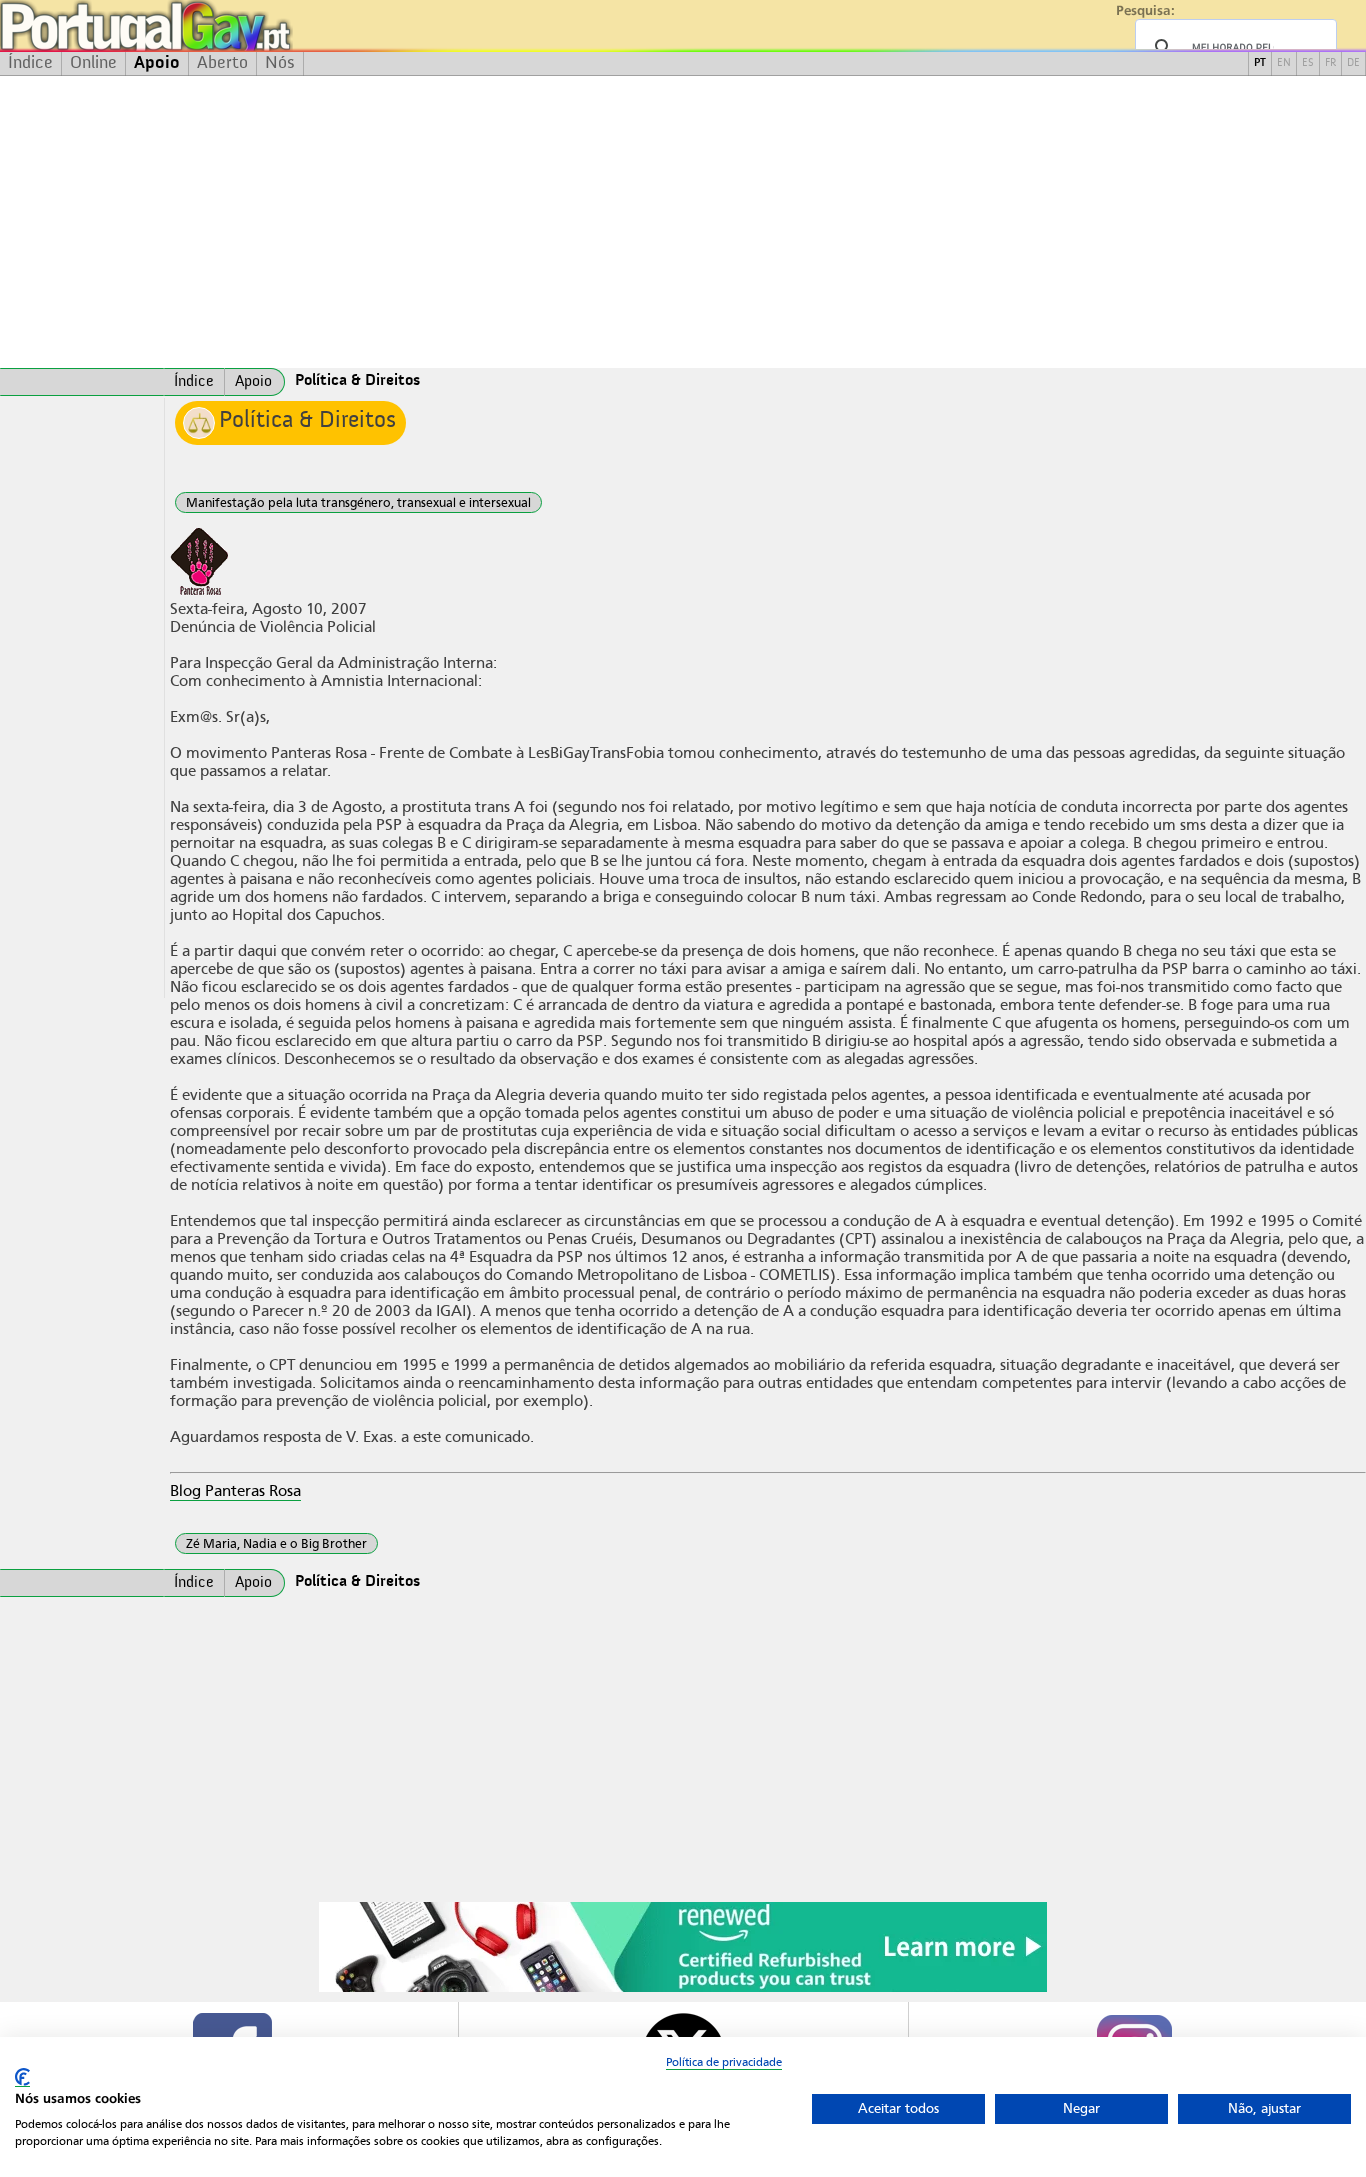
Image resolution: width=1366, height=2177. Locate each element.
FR (1330, 63)
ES (1308, 63)
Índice (30, 63)
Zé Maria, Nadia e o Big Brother (276, 1543)
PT (1260, 63)
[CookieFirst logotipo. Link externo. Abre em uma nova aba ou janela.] (22, 2077)
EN (1284, 63)
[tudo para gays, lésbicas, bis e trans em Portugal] (200, 25)
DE (1353, 63)
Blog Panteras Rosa (235, 1491)
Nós (280, 63)
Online (93, 63)
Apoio (157, 63)
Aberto (222, 63)
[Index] (82, 382)
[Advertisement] (683, 222)
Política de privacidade (724, 2062)
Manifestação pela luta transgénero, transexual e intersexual (358, 502)
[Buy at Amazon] (683, 1989)
